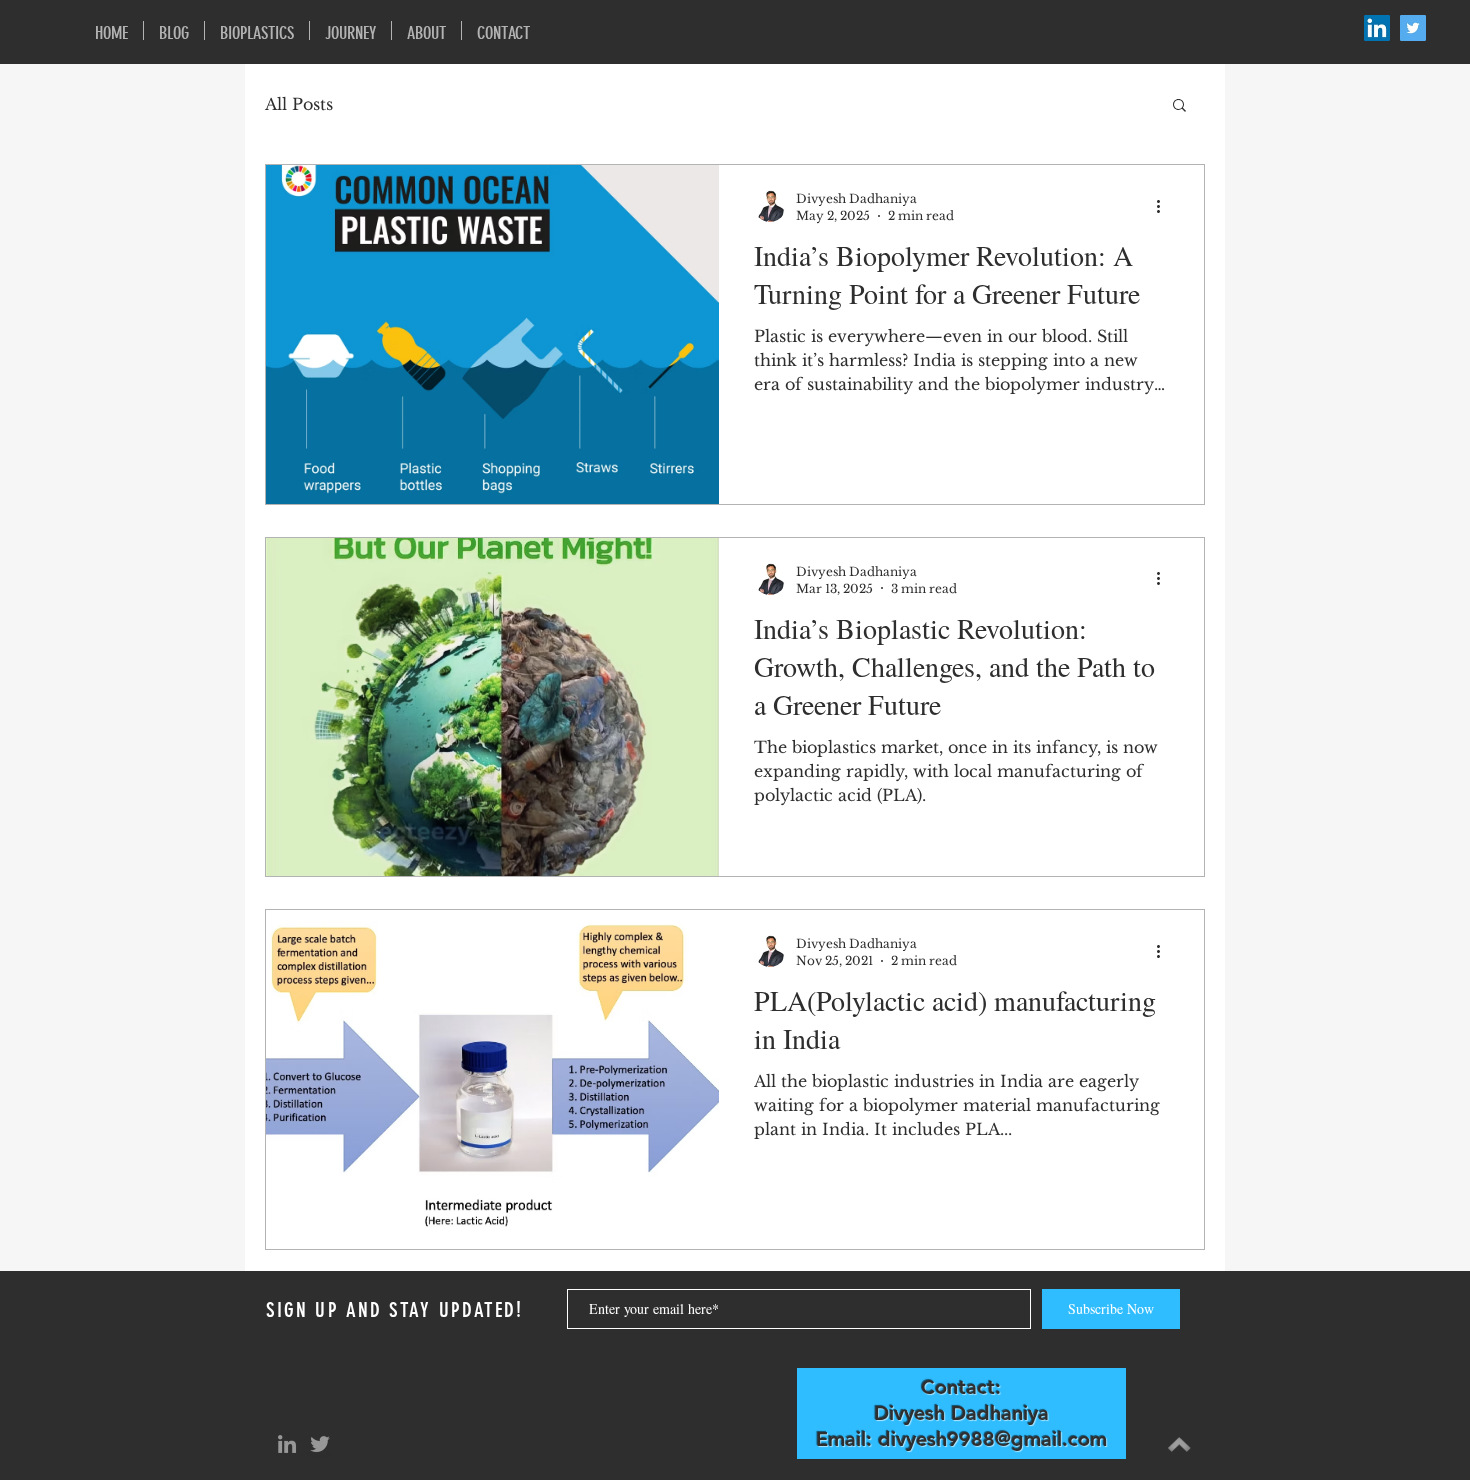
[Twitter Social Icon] (1413, 28)
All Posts (299, 104)
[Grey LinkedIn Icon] (287, 1444)
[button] (1179, 106)
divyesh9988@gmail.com (992, 1439)
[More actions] (1165, 206)
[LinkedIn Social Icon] (1377, 28)
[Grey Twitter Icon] (320, 1444)
